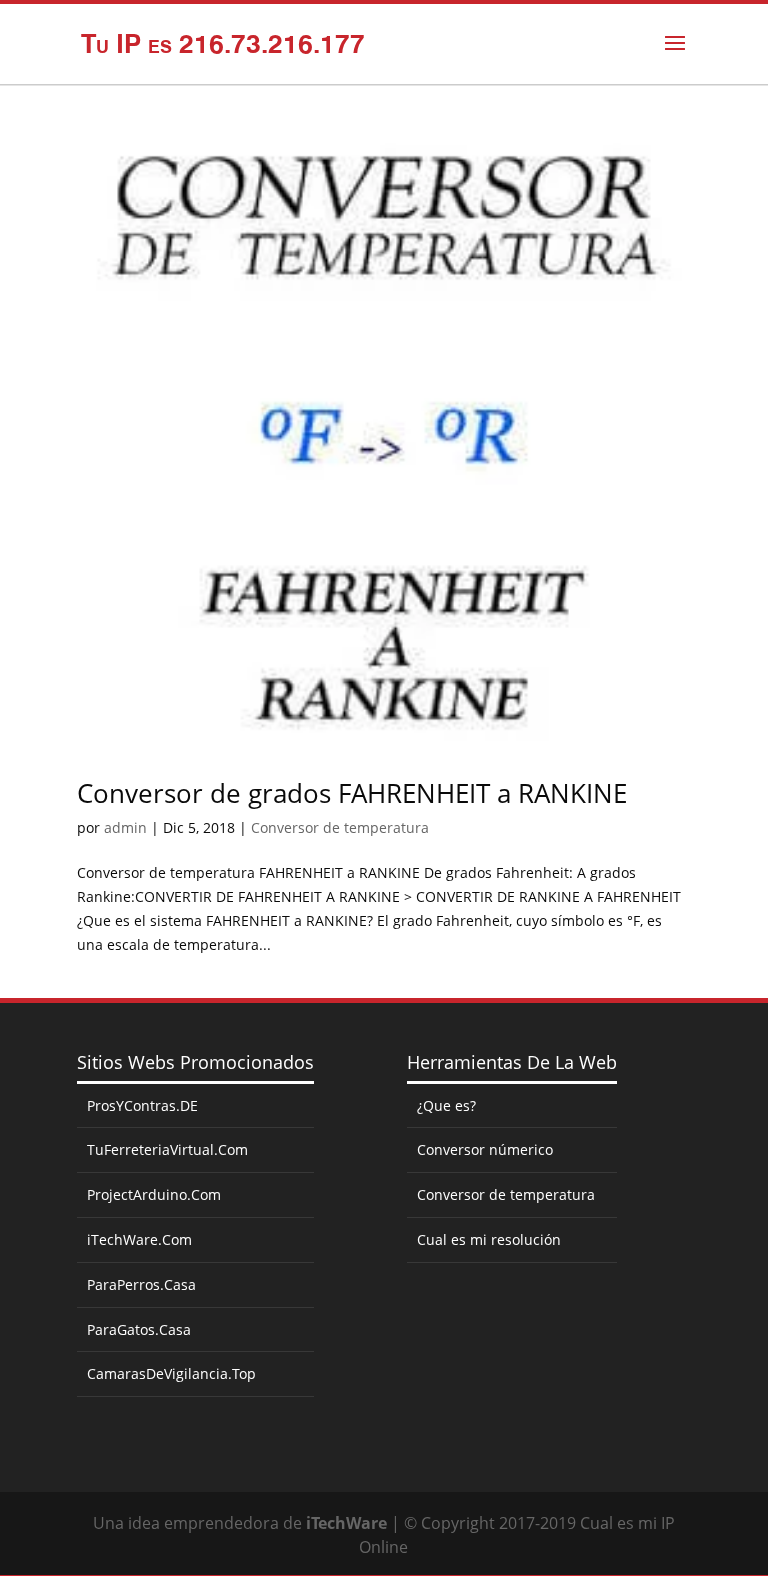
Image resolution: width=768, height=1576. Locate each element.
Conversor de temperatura (340, 827)
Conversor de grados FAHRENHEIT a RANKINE (352, 793)
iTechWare (346, 1523)
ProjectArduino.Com (154, 1194)
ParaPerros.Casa (141, 1284)
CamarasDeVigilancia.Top (171, 1373)
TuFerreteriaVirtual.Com (167, 1149)
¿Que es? (446, 1105)
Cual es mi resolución (489, 1239)
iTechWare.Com (139, 1239)
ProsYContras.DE (142, 1105)
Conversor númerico (485, 1149)
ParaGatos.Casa (139, 1329)
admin (125, 827)
